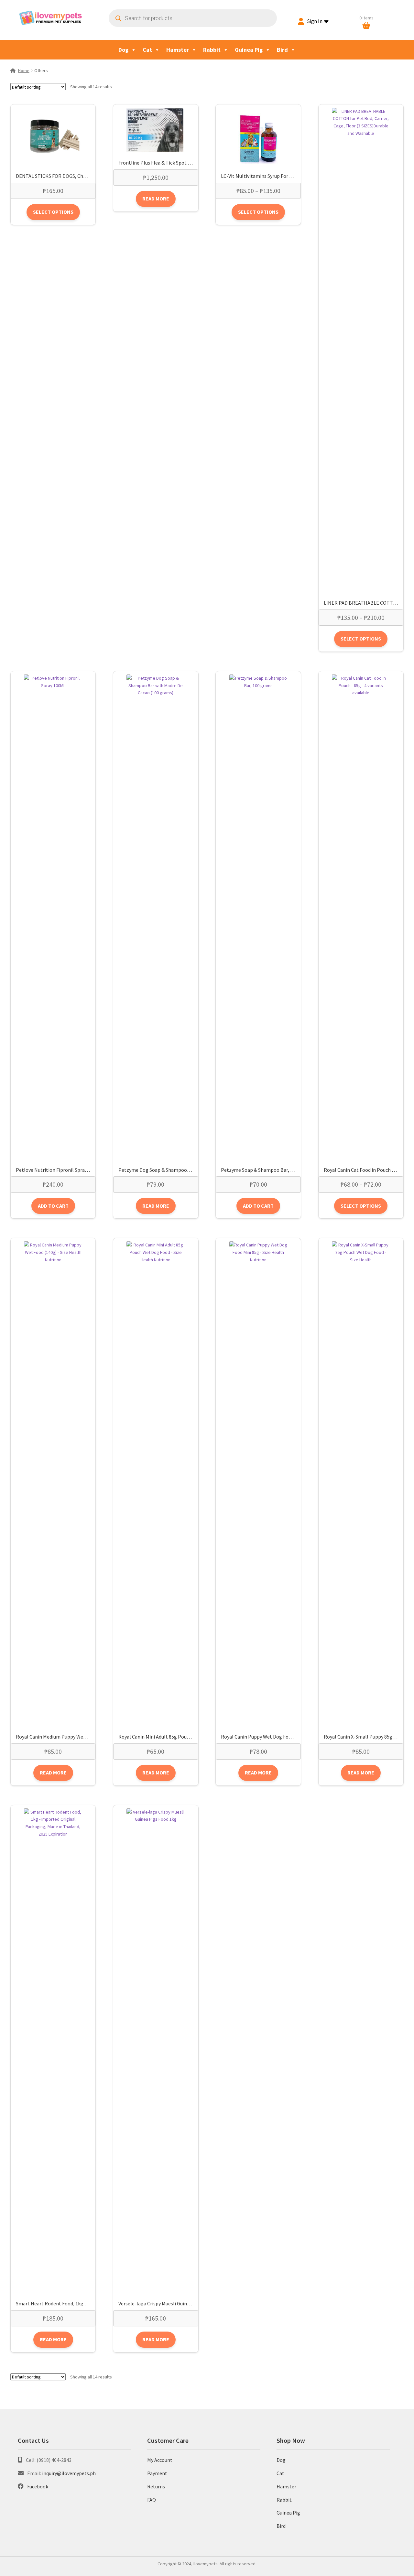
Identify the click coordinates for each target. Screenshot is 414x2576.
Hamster (178, 50)
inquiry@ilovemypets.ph (69, 2473)
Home (24, 70)
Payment (157, 2473)
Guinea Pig (249, 50)
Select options (53, 212)
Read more (156, 199)
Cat (147, 50)
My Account (160, 2460)
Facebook (38, 2486)
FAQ (152, 2500)
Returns (156, 2486)
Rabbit (212, 50)
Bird (282, 50)
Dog (123, 50)
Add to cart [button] (53, 1206)
